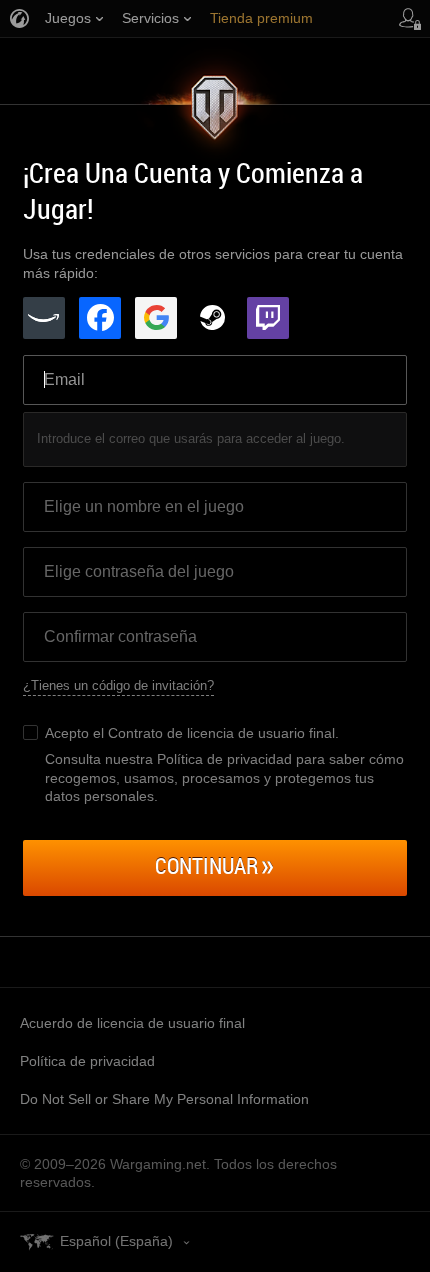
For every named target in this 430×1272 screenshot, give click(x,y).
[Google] (156, 318)
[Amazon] (44, 318)
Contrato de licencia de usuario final (221, 733)
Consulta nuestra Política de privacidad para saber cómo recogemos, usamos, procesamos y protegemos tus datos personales (224, 777)
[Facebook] (100, 318)
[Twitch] (268, 318)
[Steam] (212, 318)
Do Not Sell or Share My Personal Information (164, 1099)
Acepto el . (192, 733)
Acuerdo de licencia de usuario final (132, 1023)
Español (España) (116, 1241)
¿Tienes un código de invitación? (118, 685)
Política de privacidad (87, 1061)
